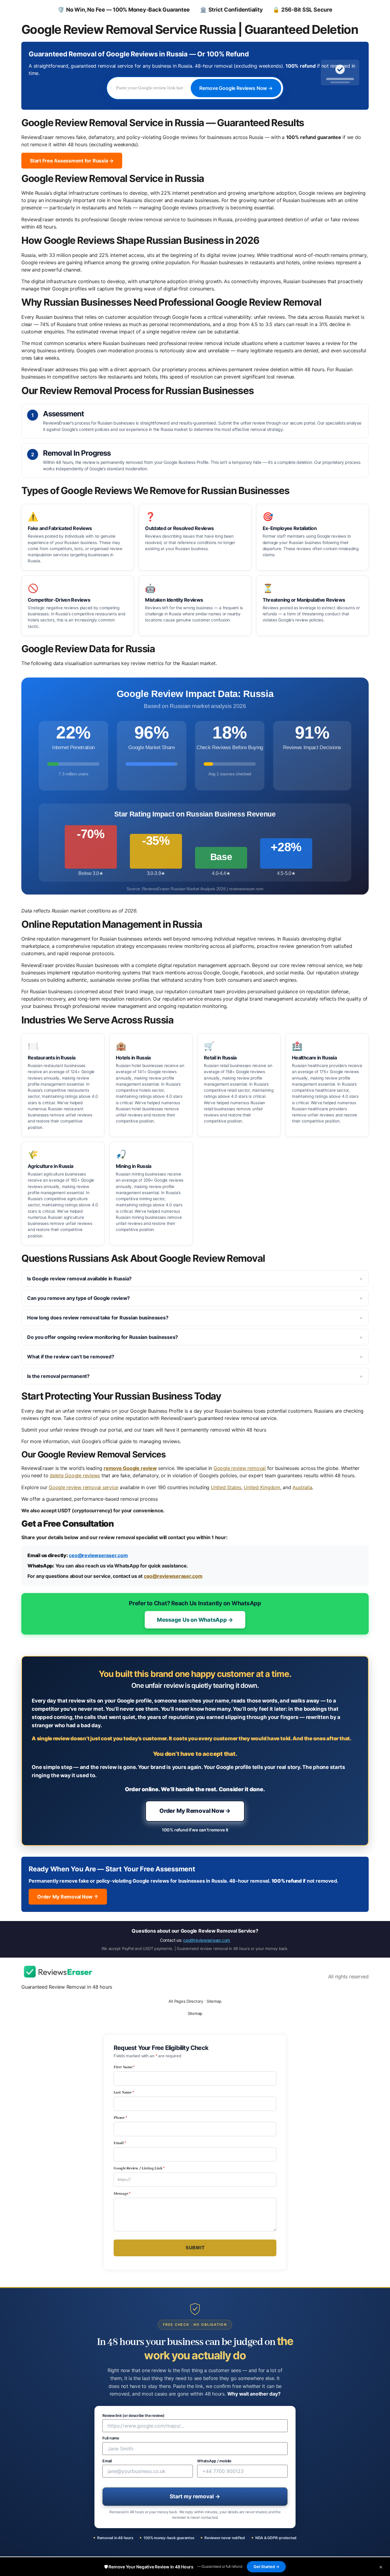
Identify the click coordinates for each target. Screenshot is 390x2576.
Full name (111, 2438)
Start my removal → (195, 2496)
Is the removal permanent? (58, 1376)
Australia (302, 1487)
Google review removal (240, 1468)
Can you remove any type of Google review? (78, 1298)
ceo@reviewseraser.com (98, 1555)
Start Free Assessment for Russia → (72, 161)
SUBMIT (195, 2248)
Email (120, 2143)
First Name (124, 2067)
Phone (120, 2118)
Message (122, 2194)
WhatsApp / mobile (214, 2461)
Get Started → (266, 2567)
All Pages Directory (186, 2001)
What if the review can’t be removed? (71, 1357)
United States (226, 1487)
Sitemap (214, 2001)
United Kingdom (262, 1487)
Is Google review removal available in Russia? (79, 1279)
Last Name (124, 2093)
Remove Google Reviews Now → (236, 88)
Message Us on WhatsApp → (195, 1620)
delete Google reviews (75, 1475)
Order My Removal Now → (195, 1811)
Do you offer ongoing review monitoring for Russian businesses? (103, 1337)
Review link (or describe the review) (133, 2416)
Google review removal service (83, 1487)
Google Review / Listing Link (139, 2169)
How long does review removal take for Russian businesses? (98, 1318)
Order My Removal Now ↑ (68, 1897)
